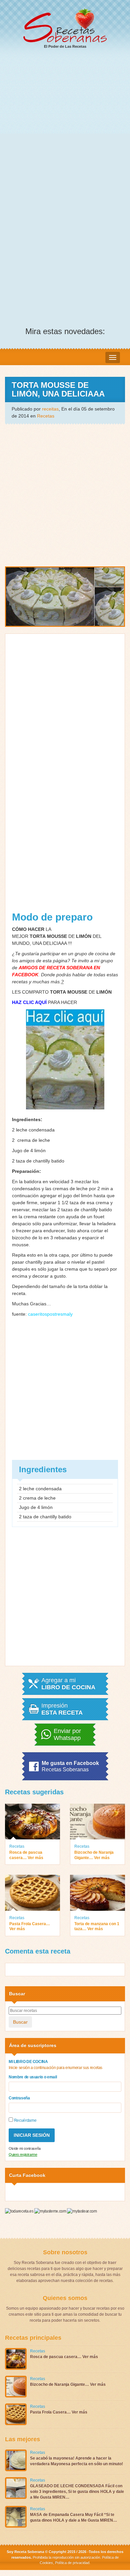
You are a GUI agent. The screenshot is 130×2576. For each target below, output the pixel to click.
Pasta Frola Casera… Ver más (30, 1926)
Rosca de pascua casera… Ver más (26, 1855)
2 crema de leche (31, 1140)
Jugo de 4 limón (29, 1150)
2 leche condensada (33, 1130)
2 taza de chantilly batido (38, 1161)
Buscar (20, 2022)
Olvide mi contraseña (25, 2148)
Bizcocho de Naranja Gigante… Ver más (94, 1855)
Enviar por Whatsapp (67, 1735)
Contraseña (19, 2098)
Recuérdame (25, 2120)
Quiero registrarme (23, 2154)
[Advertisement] (65, 123)
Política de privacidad (72, 2563)
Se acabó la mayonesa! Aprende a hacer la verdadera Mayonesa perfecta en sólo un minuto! (76, 2461)
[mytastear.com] (82, 2211)
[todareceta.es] (20, 2211)
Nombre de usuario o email (33, 2077)
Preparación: (26, 1171)
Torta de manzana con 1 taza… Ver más (97, 1926)
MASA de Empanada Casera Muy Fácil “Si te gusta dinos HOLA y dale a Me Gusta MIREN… (73, 2517)
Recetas (46, 416)
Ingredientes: (27, 1119)
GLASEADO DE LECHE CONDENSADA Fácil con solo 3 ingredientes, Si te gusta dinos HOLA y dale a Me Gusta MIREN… (77, 2492)
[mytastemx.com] (51, 2211)
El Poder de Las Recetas (65, 46)
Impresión (62, 1709)
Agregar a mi (68, 1684)
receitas (50, 409)
